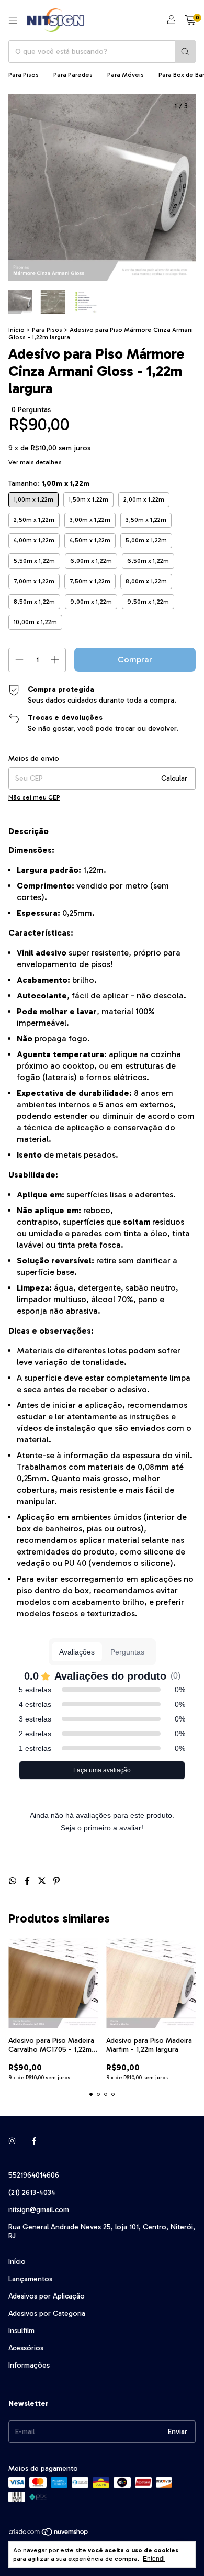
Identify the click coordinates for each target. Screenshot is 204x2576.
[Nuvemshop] (49, 2535)
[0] (190, 20)
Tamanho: (49, 484)
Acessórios (26, 2348)
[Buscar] (185, 52)
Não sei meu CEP (34, 797)
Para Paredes (73, 75)
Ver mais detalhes (35, 462)
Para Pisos (24, 75)
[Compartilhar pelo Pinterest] (56, 1881)
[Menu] (13, 20)
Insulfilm (21, 2331)
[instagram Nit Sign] (12, 2141)
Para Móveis (126, 75)
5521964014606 (34, 2175)
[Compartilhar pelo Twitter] (43, 1881)
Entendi (154, 2559)
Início (16, 330)
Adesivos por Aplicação (47, 2296)
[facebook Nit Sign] (34, 2141)
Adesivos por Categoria (47, 2313)
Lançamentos (30, 2279)
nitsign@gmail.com (39, 2210)
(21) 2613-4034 (32, 2192)
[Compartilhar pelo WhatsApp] (14, 1881)
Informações (29, 2365)
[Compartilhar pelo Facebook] (28, 1881)
